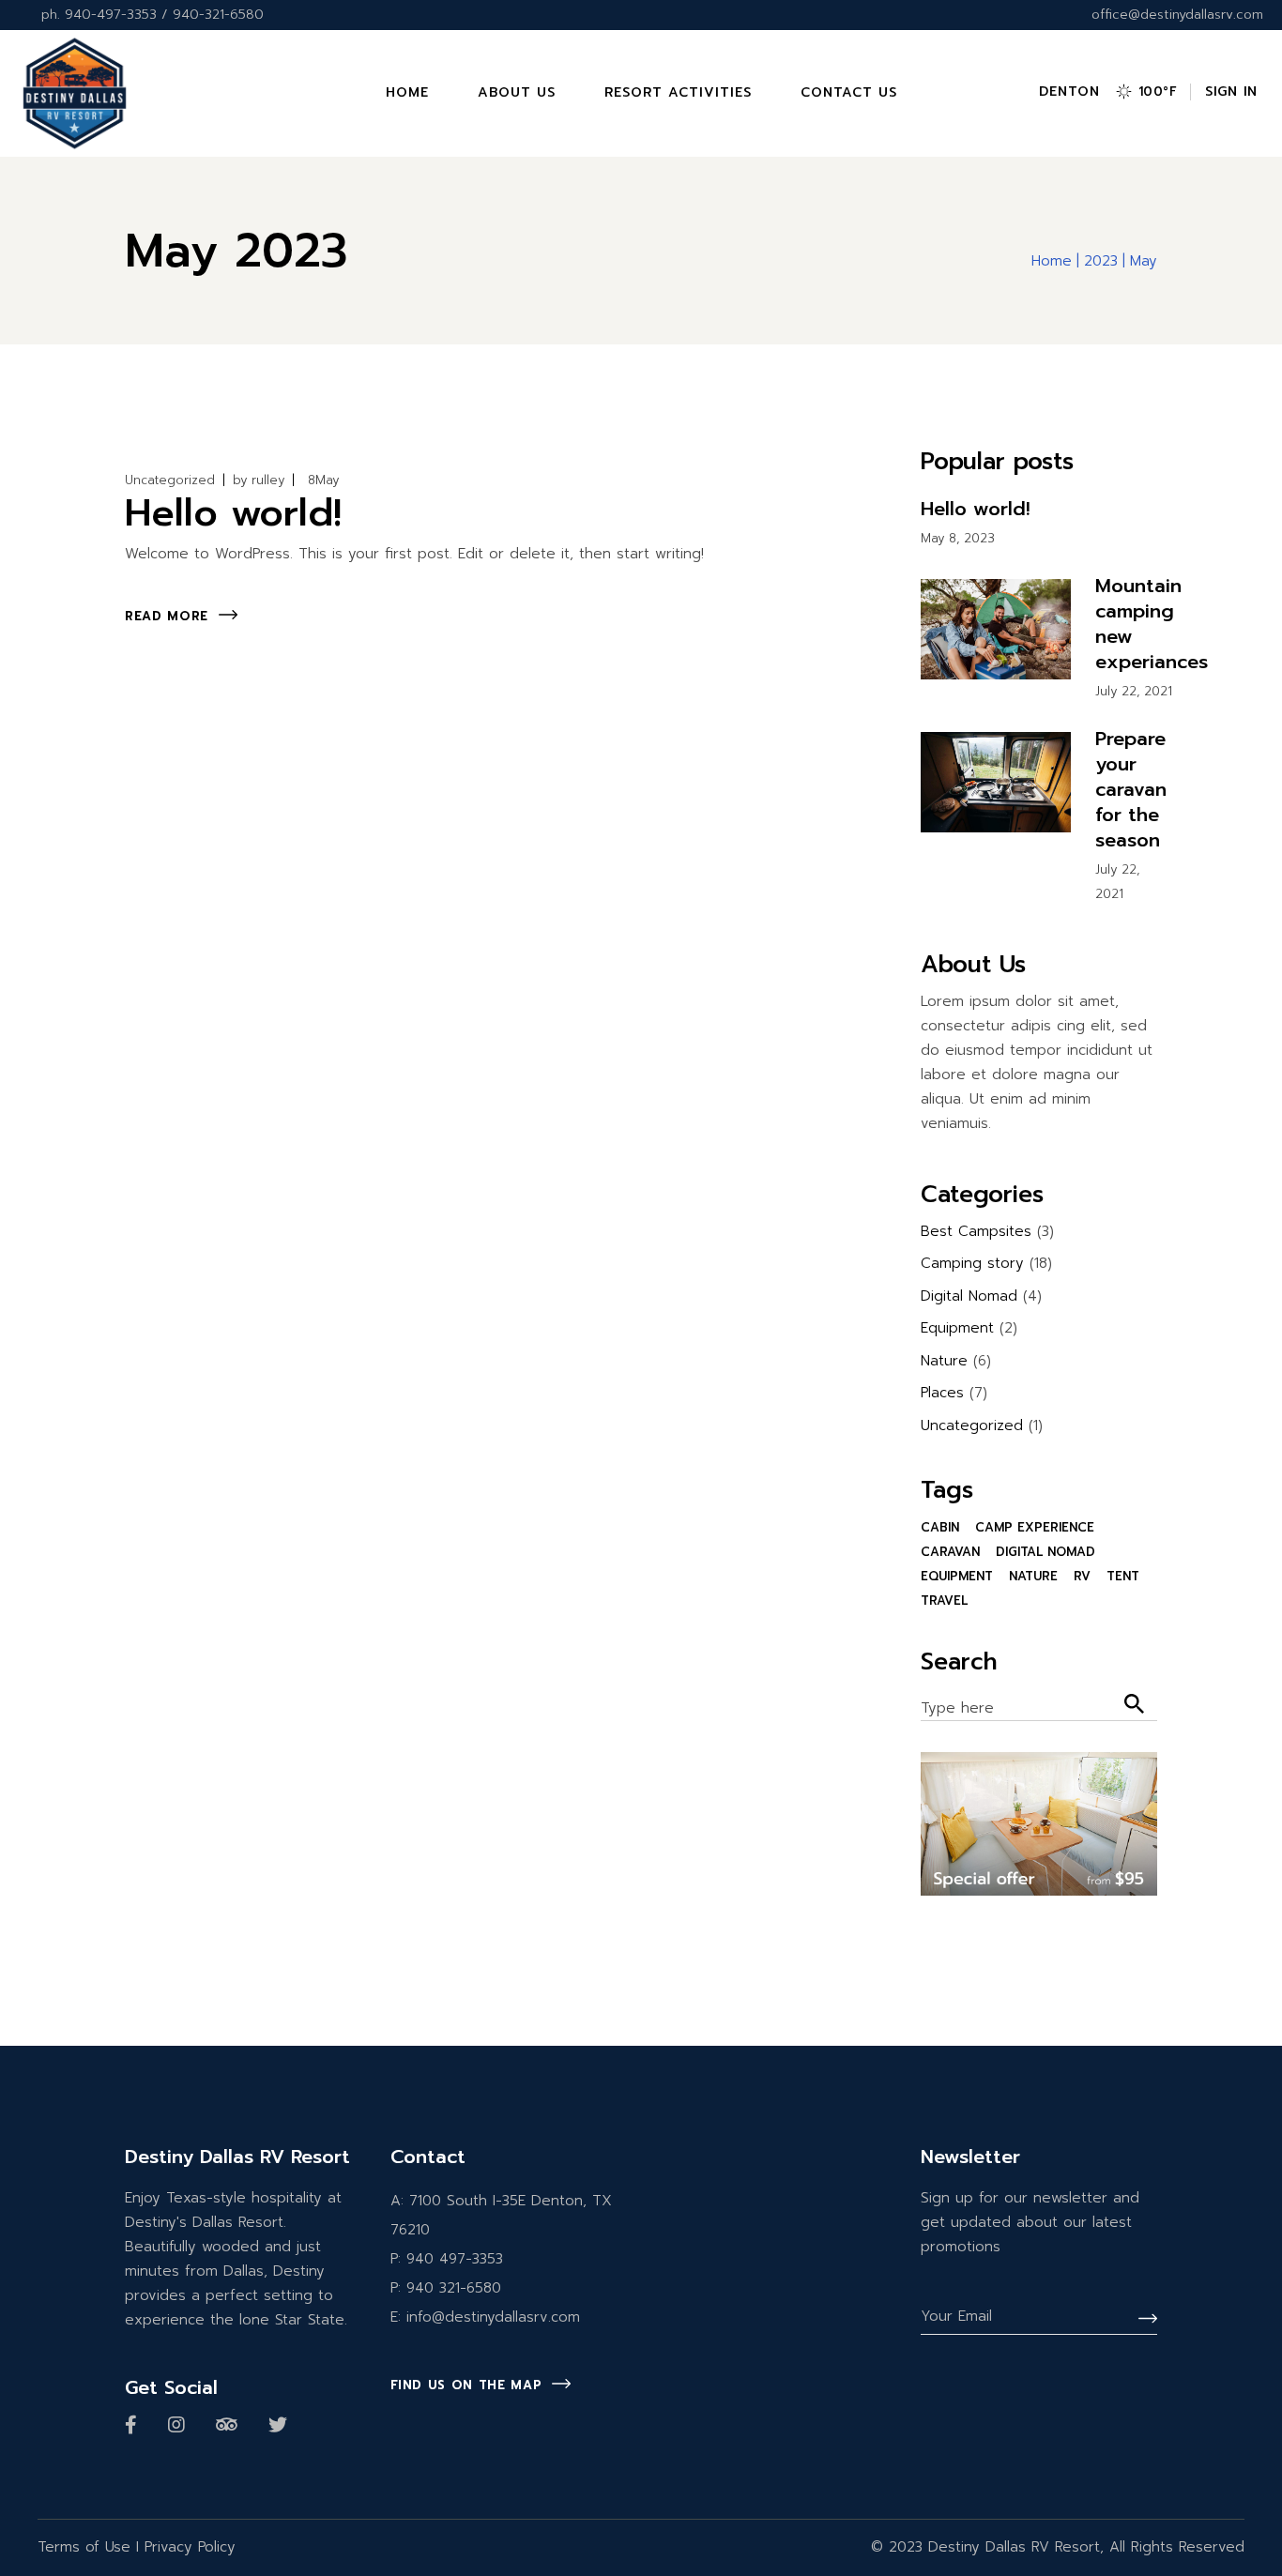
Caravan (950, 1552)
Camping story (972, 1263)
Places (942, 1393)
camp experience (1035, 1527)
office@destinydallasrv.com (1177, 15)
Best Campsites (976, 1231)
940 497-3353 (455, 2259)
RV (1082, 1576)
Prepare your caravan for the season (1131, 789)
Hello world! (233, 513)
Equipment (957, 1328)
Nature (944, 1361)
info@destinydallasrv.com (493, 2317)
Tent (1123, 1576)
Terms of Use (84, 2547)
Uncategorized (170, 480)
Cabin (940, 1527)
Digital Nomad (969, 1296)
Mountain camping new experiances (1152, 624)
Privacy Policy (190, 2547)
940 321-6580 (454, 2288)
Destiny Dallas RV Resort (1014, 2547)
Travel (944, 1600)
